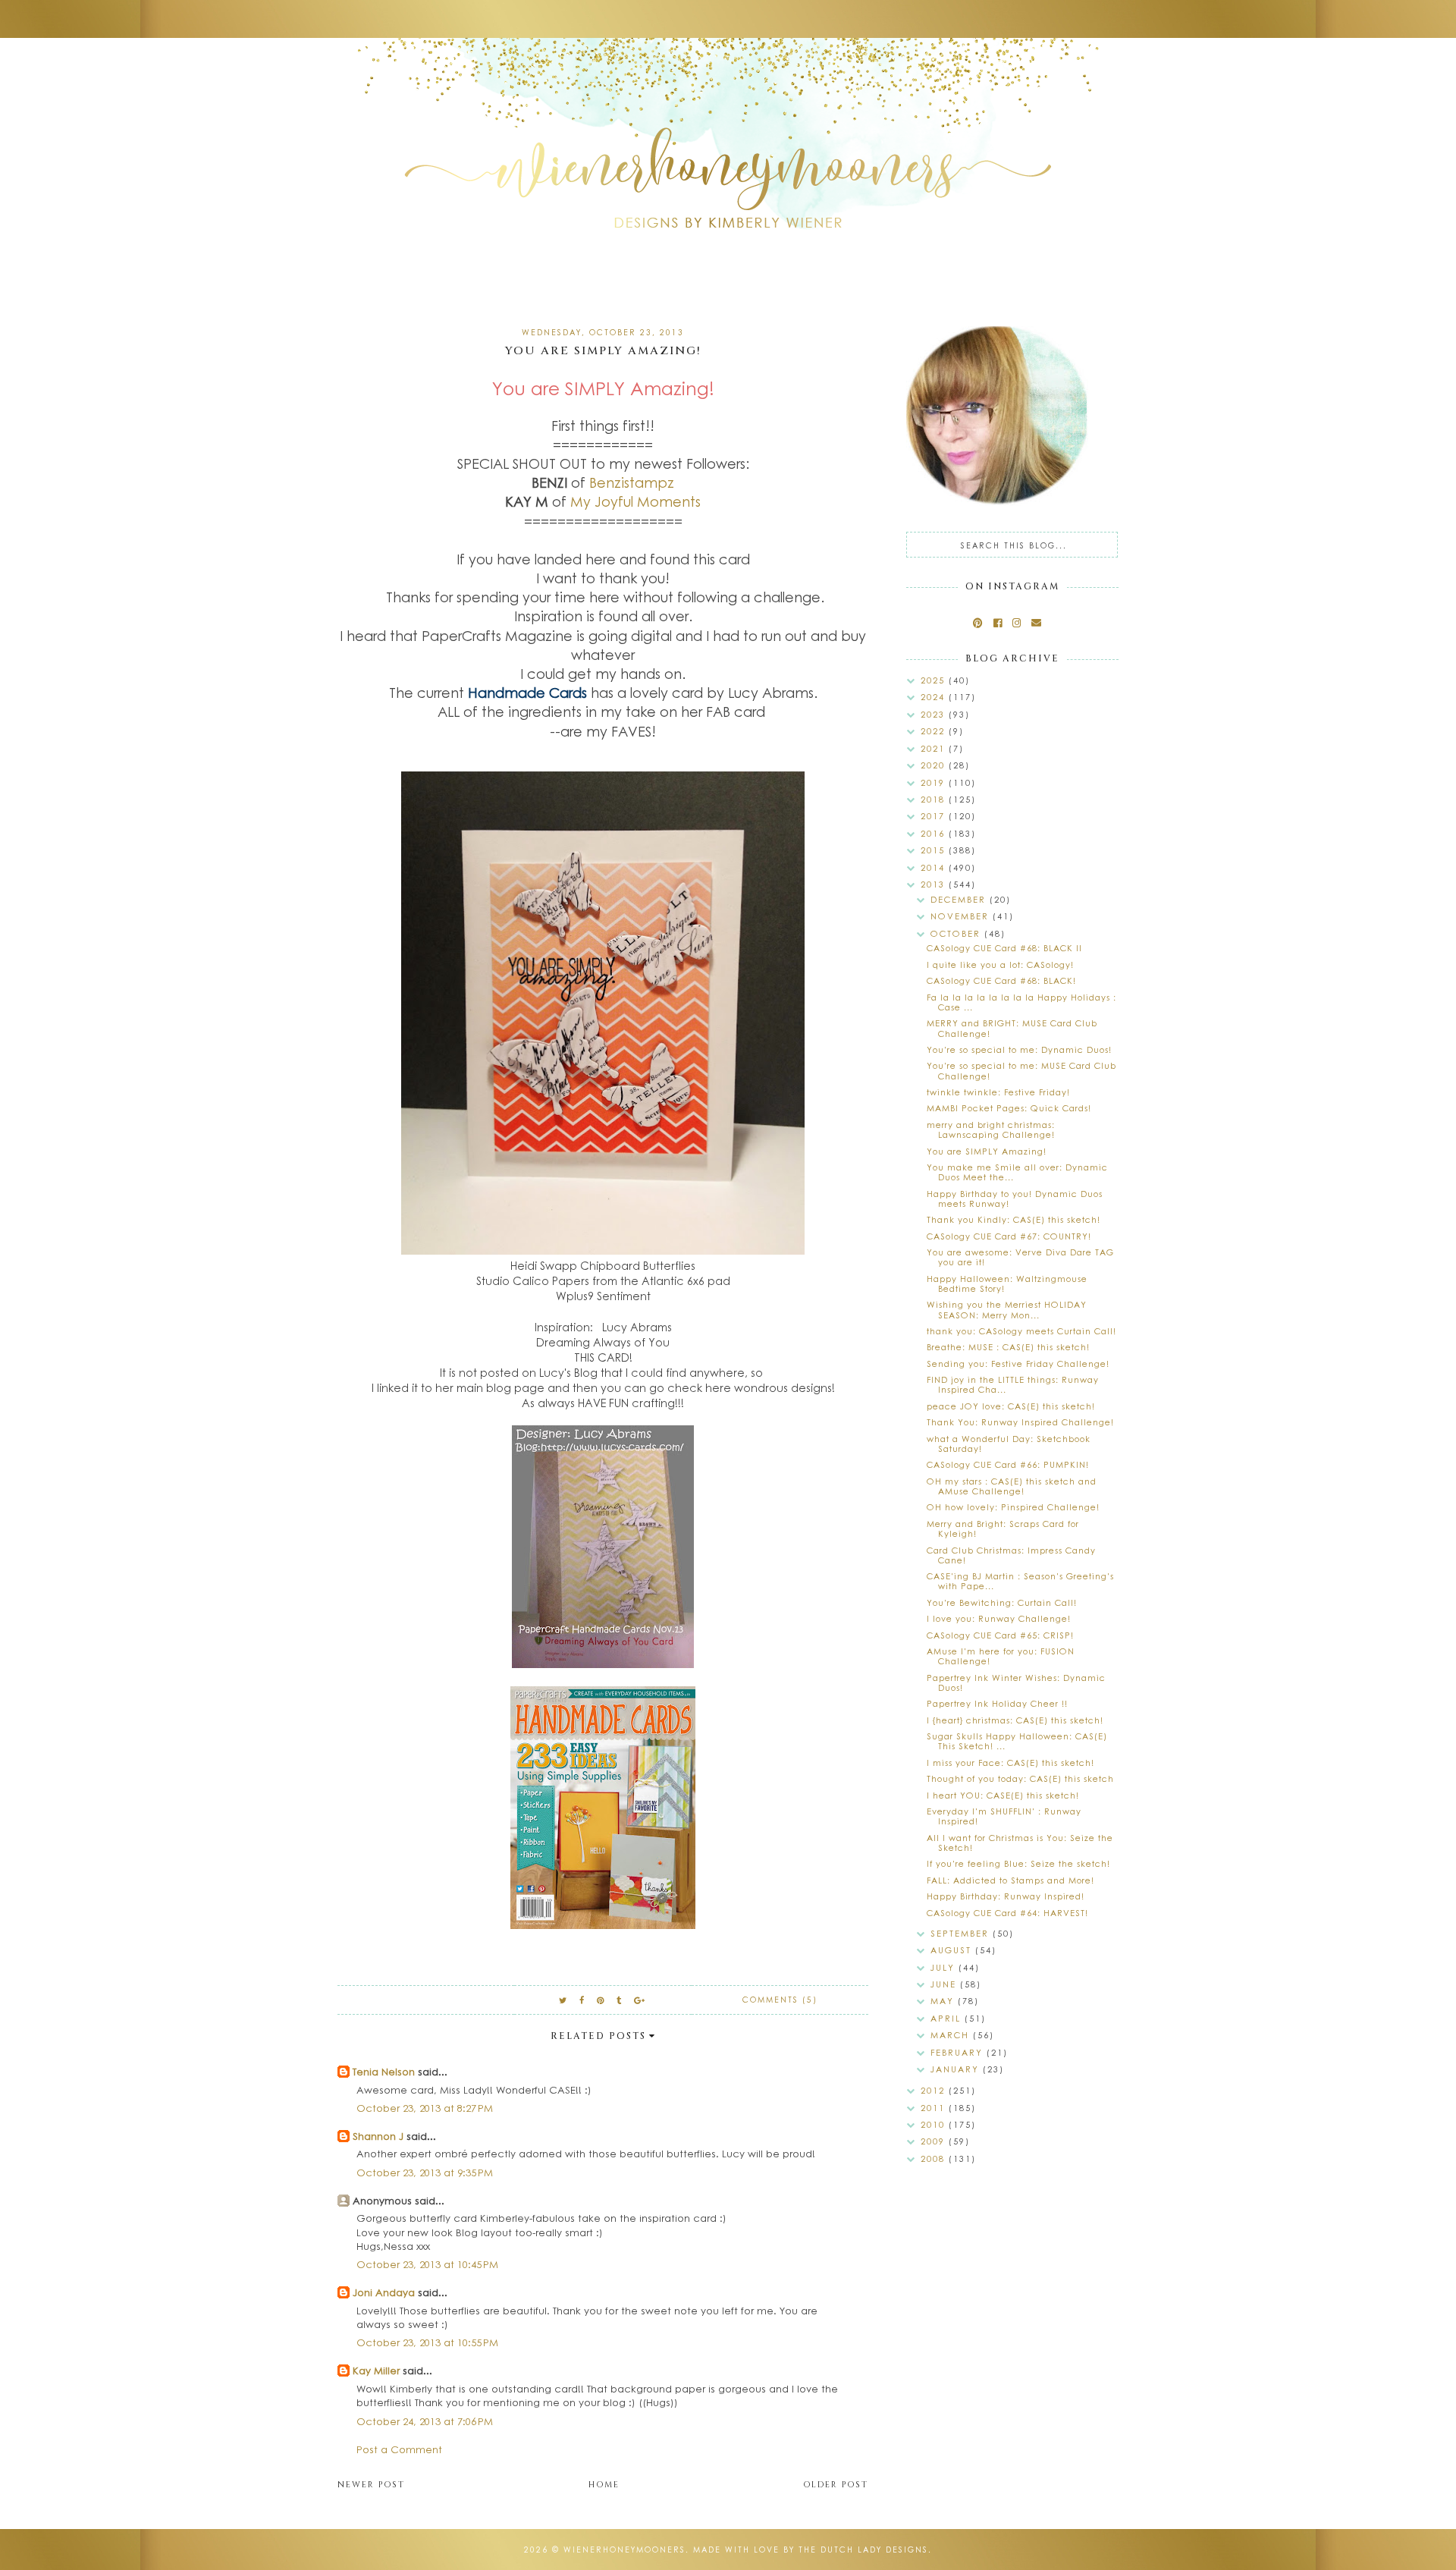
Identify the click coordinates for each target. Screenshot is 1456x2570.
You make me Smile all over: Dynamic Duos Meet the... (1017, 1172)
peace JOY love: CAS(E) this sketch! (1011, 1406)
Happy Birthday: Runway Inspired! (1006, 1896)
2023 (935, 714)
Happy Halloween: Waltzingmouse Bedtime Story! (1007, 1283)
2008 (935, 2158)
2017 (935, 816)
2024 (935, 697)
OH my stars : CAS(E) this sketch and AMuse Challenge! (1012, 1486)
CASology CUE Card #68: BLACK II (1004, 948)
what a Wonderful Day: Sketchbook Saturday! (1009, 1444)
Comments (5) (780, 2000)
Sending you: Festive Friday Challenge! (1018, 1364)
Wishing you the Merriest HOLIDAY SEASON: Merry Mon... (1007, 1309)
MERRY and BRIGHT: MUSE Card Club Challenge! (1012, 1028)
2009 (935, 2141)
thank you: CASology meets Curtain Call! (1021, 1331)
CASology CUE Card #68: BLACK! (1001, 980)
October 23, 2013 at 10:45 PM (427, 2264)
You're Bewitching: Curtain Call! (1002, 1602)
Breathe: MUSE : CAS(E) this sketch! (1008, 1347)
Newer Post (371, 2485)
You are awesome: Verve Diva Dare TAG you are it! (1020, 1257)
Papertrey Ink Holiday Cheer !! (997, 1703)
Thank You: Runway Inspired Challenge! (1020, 1422)
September (962, 1933)
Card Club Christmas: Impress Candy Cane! (1011, 1555)
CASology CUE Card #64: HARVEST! (1007, 1913)
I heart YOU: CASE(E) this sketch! (1003, 1795)
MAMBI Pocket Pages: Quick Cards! (1009, 1108)
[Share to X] (563, 2000)
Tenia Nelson (384, 2071)
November (962, 916)
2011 (935, 2108)
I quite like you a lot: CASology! (1000, 965)
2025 (935, 680)
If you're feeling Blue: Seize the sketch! (1018, 1863)
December (960, 899)
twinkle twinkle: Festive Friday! (998, 1092)
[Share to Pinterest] (601, 2000)
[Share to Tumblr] (620, 2000)
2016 (935, 833)
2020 (935, 765)
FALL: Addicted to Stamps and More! (1010, 1880)
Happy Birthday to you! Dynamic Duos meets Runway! (1015, 1199)
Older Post (836, 2485)
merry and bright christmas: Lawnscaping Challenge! (991, 1129)
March (952, 2035)
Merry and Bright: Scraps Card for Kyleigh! (1003, 1528)
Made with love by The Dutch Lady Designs (811, 2550)
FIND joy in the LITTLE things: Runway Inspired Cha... (1013, 1384)
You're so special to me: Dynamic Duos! (1019, 1049)
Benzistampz (632, 482)
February (959, 2052)
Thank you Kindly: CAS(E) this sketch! (1014, 1219)
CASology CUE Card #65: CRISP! (1000, 1635)
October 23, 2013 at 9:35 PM (425, 2172)
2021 (935, 748)
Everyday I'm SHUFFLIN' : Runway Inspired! (1004, 1816)
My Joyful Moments (635, 501)
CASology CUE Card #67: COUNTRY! (1009, 1236)
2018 (935, 799)
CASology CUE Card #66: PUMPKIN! (1008, 1464)
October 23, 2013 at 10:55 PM (427, 2342)
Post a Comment (399, 2449)
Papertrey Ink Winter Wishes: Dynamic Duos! (1016, 1682)
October (957, 933)
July (945, 1967)
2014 (935, 867)
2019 (935, 782)
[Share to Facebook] (582, 2000)
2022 (935, 731)
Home (604, 2485)
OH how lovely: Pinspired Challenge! (1013, 1507)
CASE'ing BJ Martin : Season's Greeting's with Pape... (1020, 1581)
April (948, 2018)
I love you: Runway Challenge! (999, 1618)
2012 (935, 2090)
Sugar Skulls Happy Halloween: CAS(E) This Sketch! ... (1017, 1741)
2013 (935, 884)
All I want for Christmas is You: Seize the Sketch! (1020, 1843)
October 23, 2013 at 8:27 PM (425, 2108)
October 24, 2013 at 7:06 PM (425, 2421)
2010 (935, 2124)
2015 (935, 850)
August (953, 1950)
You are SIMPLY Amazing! (987, 1151)
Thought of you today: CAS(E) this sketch (1020, 1778)
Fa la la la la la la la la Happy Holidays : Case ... (1021, 1002)
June (945, 1984)
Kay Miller (376, 2370)
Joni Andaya (384, 2292)
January (957, 2069)
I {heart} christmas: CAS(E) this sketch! (1015, 1720)
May (944, 2001)
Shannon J (378, 2136)
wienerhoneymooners (624, 2550)
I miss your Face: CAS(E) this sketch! (1010, 1763)
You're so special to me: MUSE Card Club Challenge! (1021, 1070)
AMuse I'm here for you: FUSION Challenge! (1001, 1656)
